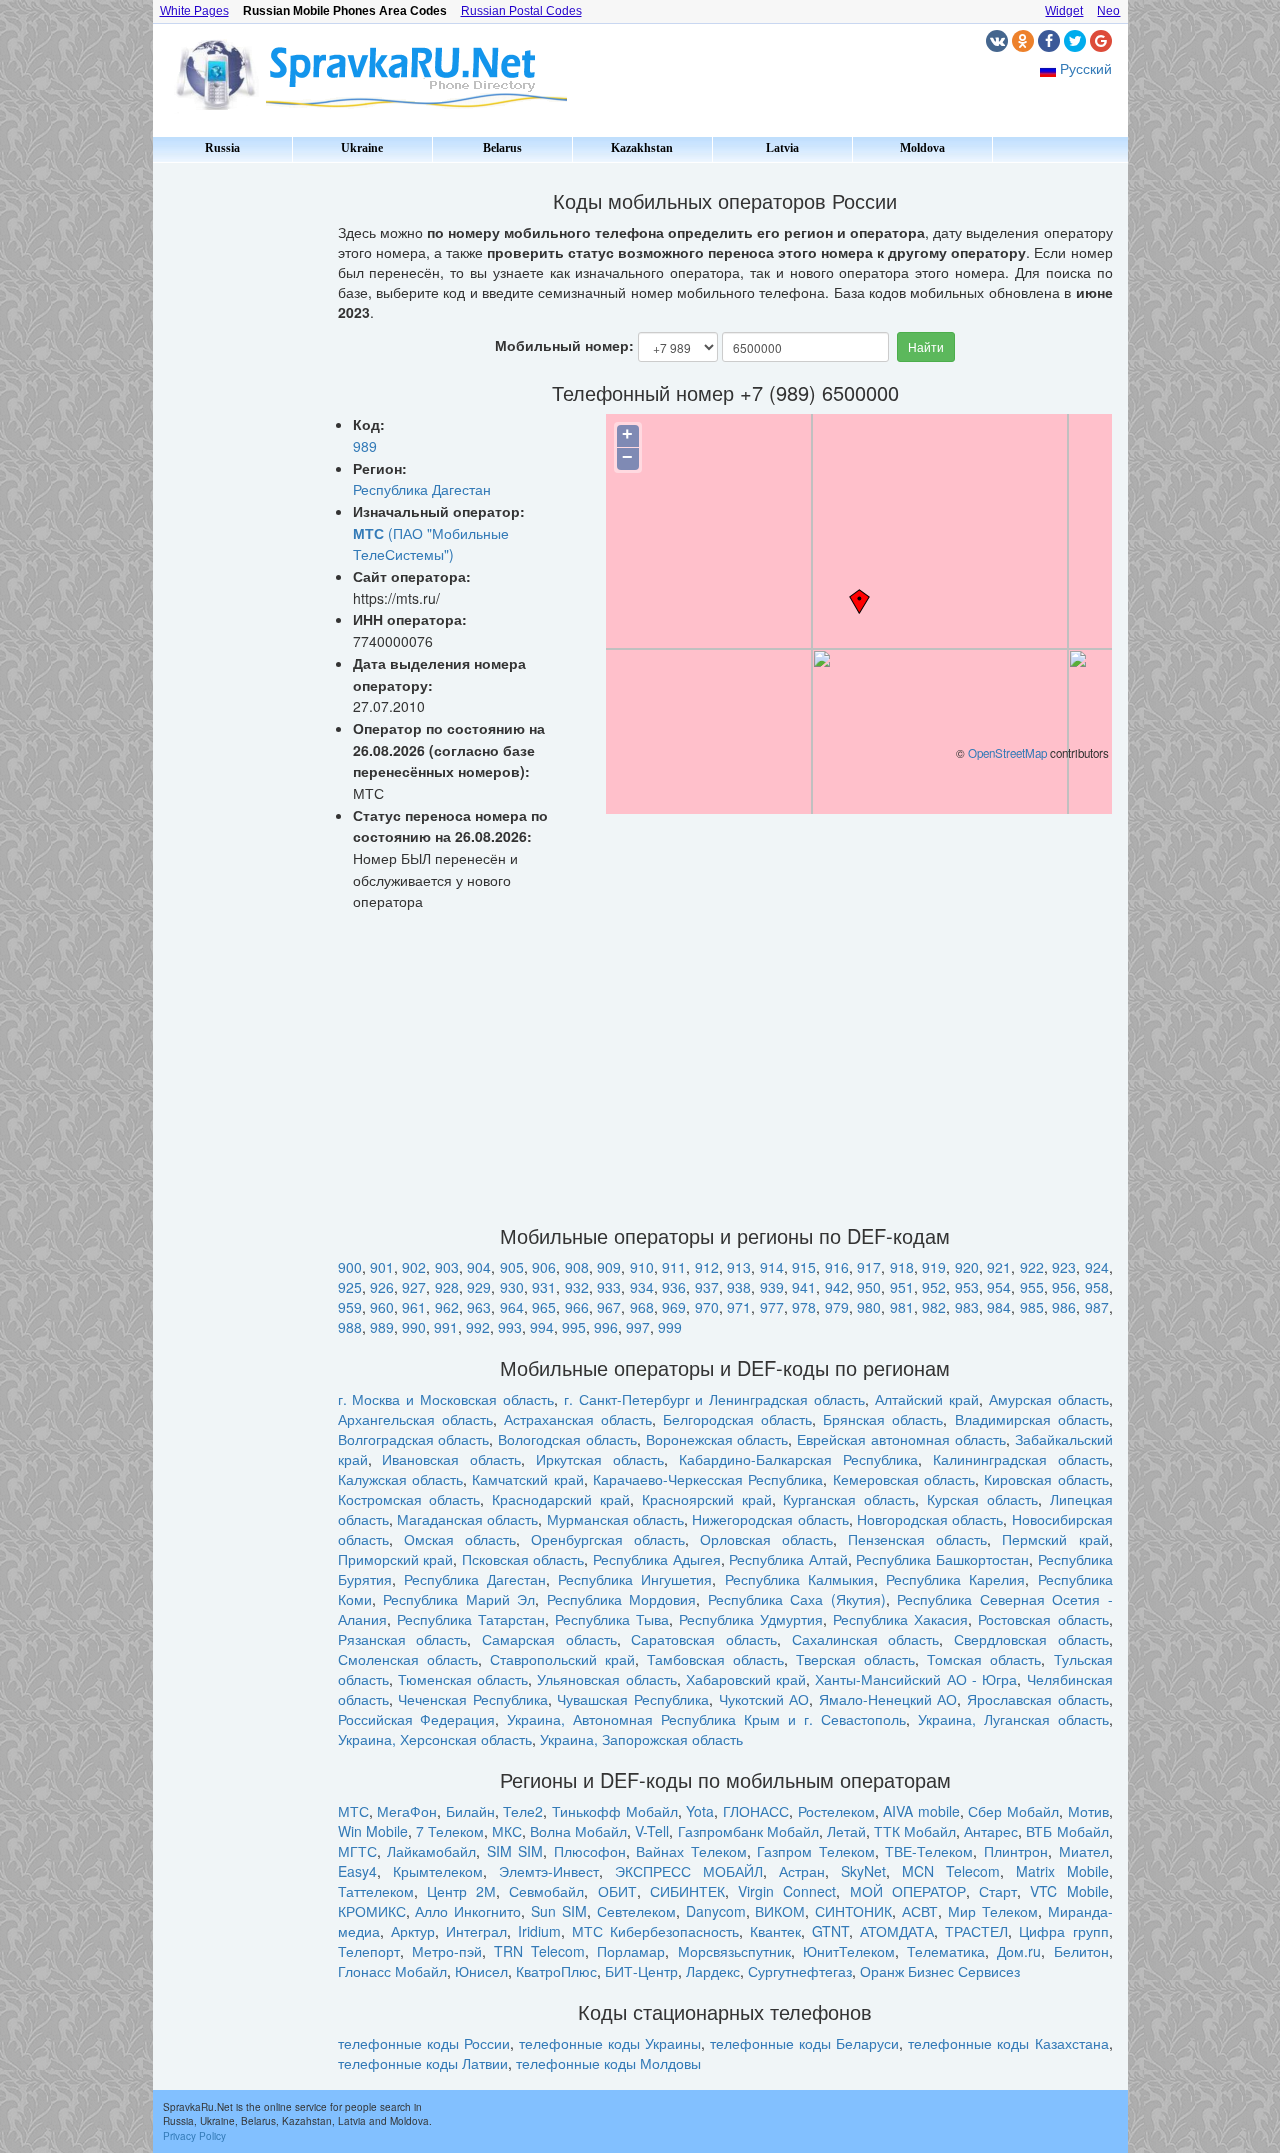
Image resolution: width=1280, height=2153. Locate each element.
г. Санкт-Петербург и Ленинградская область (714, 1399)
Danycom (716, 1911)
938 (739, 1287)
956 (1064, 1287)
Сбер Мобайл (1013, 1811)
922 (1032, 1267)
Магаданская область (467, 1519)
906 (544, 1267)
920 (967, 1267)
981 (902, 1307)
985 (1032, 1307)
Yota (700, 1811)
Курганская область (849, 1499)
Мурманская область (615, 1519)
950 (869, 1287)
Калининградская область (1021, 1459)
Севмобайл (546, 1891)
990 (414, 1327)
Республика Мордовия (622, 1599)
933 (609, 1287)
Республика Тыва (612, 1619)
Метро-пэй (447, 1951)
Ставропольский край (562, 1659)
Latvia (782, 148)
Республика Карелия (955, 1579)
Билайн (470, 1811)
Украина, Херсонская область (435, 1739)
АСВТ (920, 1911)
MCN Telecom (951, 1871)
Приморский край (396, 1559)
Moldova (922, 148)
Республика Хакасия (900, 1619)
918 (902, 1267)
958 (1097, 1287)
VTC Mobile (1069, 1891)
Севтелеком (636, 1911)
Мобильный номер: (564, 345)
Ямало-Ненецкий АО (888, 1699)
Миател (1084, 1851)
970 (707, 1307)
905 (512, 1267)
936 (674, 1287)
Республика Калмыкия (799, 1579)
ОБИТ (617, 1891)
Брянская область (883, 1419)
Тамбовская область (715, 1659)
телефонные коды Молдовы (608, 2063)
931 (544, 1287)
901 (382, 1267)
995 (574, 1327)
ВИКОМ (780, 1911)
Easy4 (357, 1871)
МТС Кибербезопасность (655, 1931)
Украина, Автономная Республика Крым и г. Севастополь (706, 1719)
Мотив (1088, 1811)
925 (350, 1287)
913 (739, 1267)
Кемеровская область (904, 1479)
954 (999, 1287)
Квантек (775, 1931)
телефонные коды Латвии (423, 2063)
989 (365, 446)
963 (479, 1307)
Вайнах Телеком (691, 1851)
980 (869, 1307)
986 (1064, 1307)
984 (999, 1307)
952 (934, 1287)
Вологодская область (567, 1439)
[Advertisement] (238, 470)
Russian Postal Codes (521, 11)
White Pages (194, 11)
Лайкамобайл (431, 1851)
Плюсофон (590, 1851)
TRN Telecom (539, 1951)
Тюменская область (463, 1679)
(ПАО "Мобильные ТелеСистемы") (431, 544)
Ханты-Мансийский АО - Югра (916, 1679)
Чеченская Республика (473, 1699)
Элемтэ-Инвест (549, 1871)
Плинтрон (1016, 1851)
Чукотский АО (764, 1699)
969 (674, 1307)
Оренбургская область (608, 1539)
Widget (1064, 11)
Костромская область (409, 1499)
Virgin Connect (787, 1891)
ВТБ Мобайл (1067, 1831)
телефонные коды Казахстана (1008, 2043)
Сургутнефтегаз (800, 1971)
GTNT (830, 1931)
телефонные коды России (424, 2043)
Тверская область (855, 1659)
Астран (802, 1871)
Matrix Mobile (1062, 1871)
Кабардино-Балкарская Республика (798, 1459)
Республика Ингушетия (635, 1579)
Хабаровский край (746, 1679)
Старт (998, 1891)
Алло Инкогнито (468, 1911)
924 (1097, 1267)
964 (512, 1307)
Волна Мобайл (578, 1831)
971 (739, 1307)
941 (804, 1287)
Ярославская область (1038, 1699)
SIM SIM (515, 1851)
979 (837, 1307)
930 (512, 1287)
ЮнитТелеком (849, 1951)
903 (447, 1267)
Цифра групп (1063, 1931)
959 (350, 1307)
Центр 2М (461, 1891)
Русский (1086, 68)
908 (577, 1267)
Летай (846, 1831)
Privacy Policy (194, 2136)
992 (478, 1327)
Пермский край (1055, 1539)
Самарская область (549, 1639)
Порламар (631, 1951)
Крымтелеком (438, 1871)
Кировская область (1046, 1479)
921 (999, 1267)
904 (479, 1267)
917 (869, 1267)
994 (542, 1327)
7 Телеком (450, 1831)
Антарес (991, 1831)
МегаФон (407, 1811)
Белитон (1081, 1951)
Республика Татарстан (471, 1619)
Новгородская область (930, 1519)
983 (967, 1307)
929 (479, 1287)
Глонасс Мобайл (392, 1971)
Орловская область (766, 1539)
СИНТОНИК (853, 1911)
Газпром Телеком (816, 1851)
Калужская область (400, 1479)
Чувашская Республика (633, 1699)
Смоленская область (408, 1659)
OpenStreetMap (1007, 753)
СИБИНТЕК (687, 1891)
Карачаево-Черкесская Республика (708, 1479)
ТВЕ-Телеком (929, 1851)
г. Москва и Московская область (446, 1399)
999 (670, 1327)
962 (447, 1307)
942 (837, 1287)
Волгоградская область (414, 1439)
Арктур (413, 1931)
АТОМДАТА (897, 1931)
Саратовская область (704, 1639)
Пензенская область (917, 1539)
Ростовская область (1043, 1619)
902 (414, 1267)
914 (772, 1267)
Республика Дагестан (422, 489)
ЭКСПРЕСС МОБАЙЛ (689, 1871)
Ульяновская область (606, 1679)
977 (772, 1307)
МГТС (357, 1851)
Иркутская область (600, 1459)
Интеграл (476, 1931)
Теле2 (523, 1811)
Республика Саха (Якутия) (797, 1599)
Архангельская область (415, 1419)
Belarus (502, 148)
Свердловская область (1031, 1639)
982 (934, 1307)
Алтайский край (927, 1399)
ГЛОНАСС (756, 1811)
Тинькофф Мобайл (615, 1811)
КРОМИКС (372, 1911)
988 (350, 1327)
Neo (1108, 11)
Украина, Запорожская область (641, 1739)
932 (577, 1287)
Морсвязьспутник (734, 1951)
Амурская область (1049, 1399)
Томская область (984, 1659)
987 (1097, 1307)
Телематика (946, 1951)
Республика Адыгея (657, 1559)
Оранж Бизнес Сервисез (940, 1971)
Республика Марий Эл (459, 1599)
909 (609, 1267)
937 (707, 1287)
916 (837, 1267)
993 (510, 1327)
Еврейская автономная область (901, 1439)
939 (772, 1287)
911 (674, 1267)
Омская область (460, 1539)
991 (446, 1327)
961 (414, 1307)
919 (934, 1267)
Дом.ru (1019, 1951)
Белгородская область (737, 1419)
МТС (353, 1811)
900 (350, 1267)
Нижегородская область (770, 1519)
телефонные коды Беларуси (804, 2043)
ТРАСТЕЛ (976, 1931)
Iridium (539, 1931)
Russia (222, 148)
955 (1032, 1287)
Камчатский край (527, 1479)
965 (544, 1307)
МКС (507, 1831)
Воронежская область (717, 1439)
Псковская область (523, 1559)
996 (606, 1327)
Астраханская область (578, 1419)
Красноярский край (707, 1499)
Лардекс (713, 1971)
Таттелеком (376, 1891)
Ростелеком (836, 1811)
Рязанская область (403, 1639)
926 (382, 1287)
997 (638, 1327)
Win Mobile (373, 1831)
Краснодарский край (561, 1499)
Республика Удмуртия (751, 1619)
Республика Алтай (788, 1559)
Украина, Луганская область (1013, 1719)
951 (902, 1287)
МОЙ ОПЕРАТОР (908, 1891)
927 (414, 1287)
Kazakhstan (642, 148)
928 (447, 1287)
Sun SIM (559, 1911)
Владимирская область (1032, 1419)
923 (1064, 1267)
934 (642, 1287)
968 (642, 1307)
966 (577, 1307)
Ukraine (362, 148)
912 (707, 1267)
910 (642, 1267)
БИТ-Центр (641, 1971)
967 (609, 1307)
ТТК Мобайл (915, 1831)
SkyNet (863, 1871)
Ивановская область (451, 1459)
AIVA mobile (921, 1811)
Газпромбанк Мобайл (748, 1831)
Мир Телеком (993, 1911)
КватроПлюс (556, 1971)
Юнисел (481, 1971)
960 (382, 1307)
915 (804, 1267)
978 (804, 1307)
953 (967, 1287)
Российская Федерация (417, 1719)
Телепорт (369, 1951)
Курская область (982, 1499)
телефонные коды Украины (610, 2043)
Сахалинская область (866, 1639)
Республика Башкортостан (942, 1559)
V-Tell (652, 1831)
